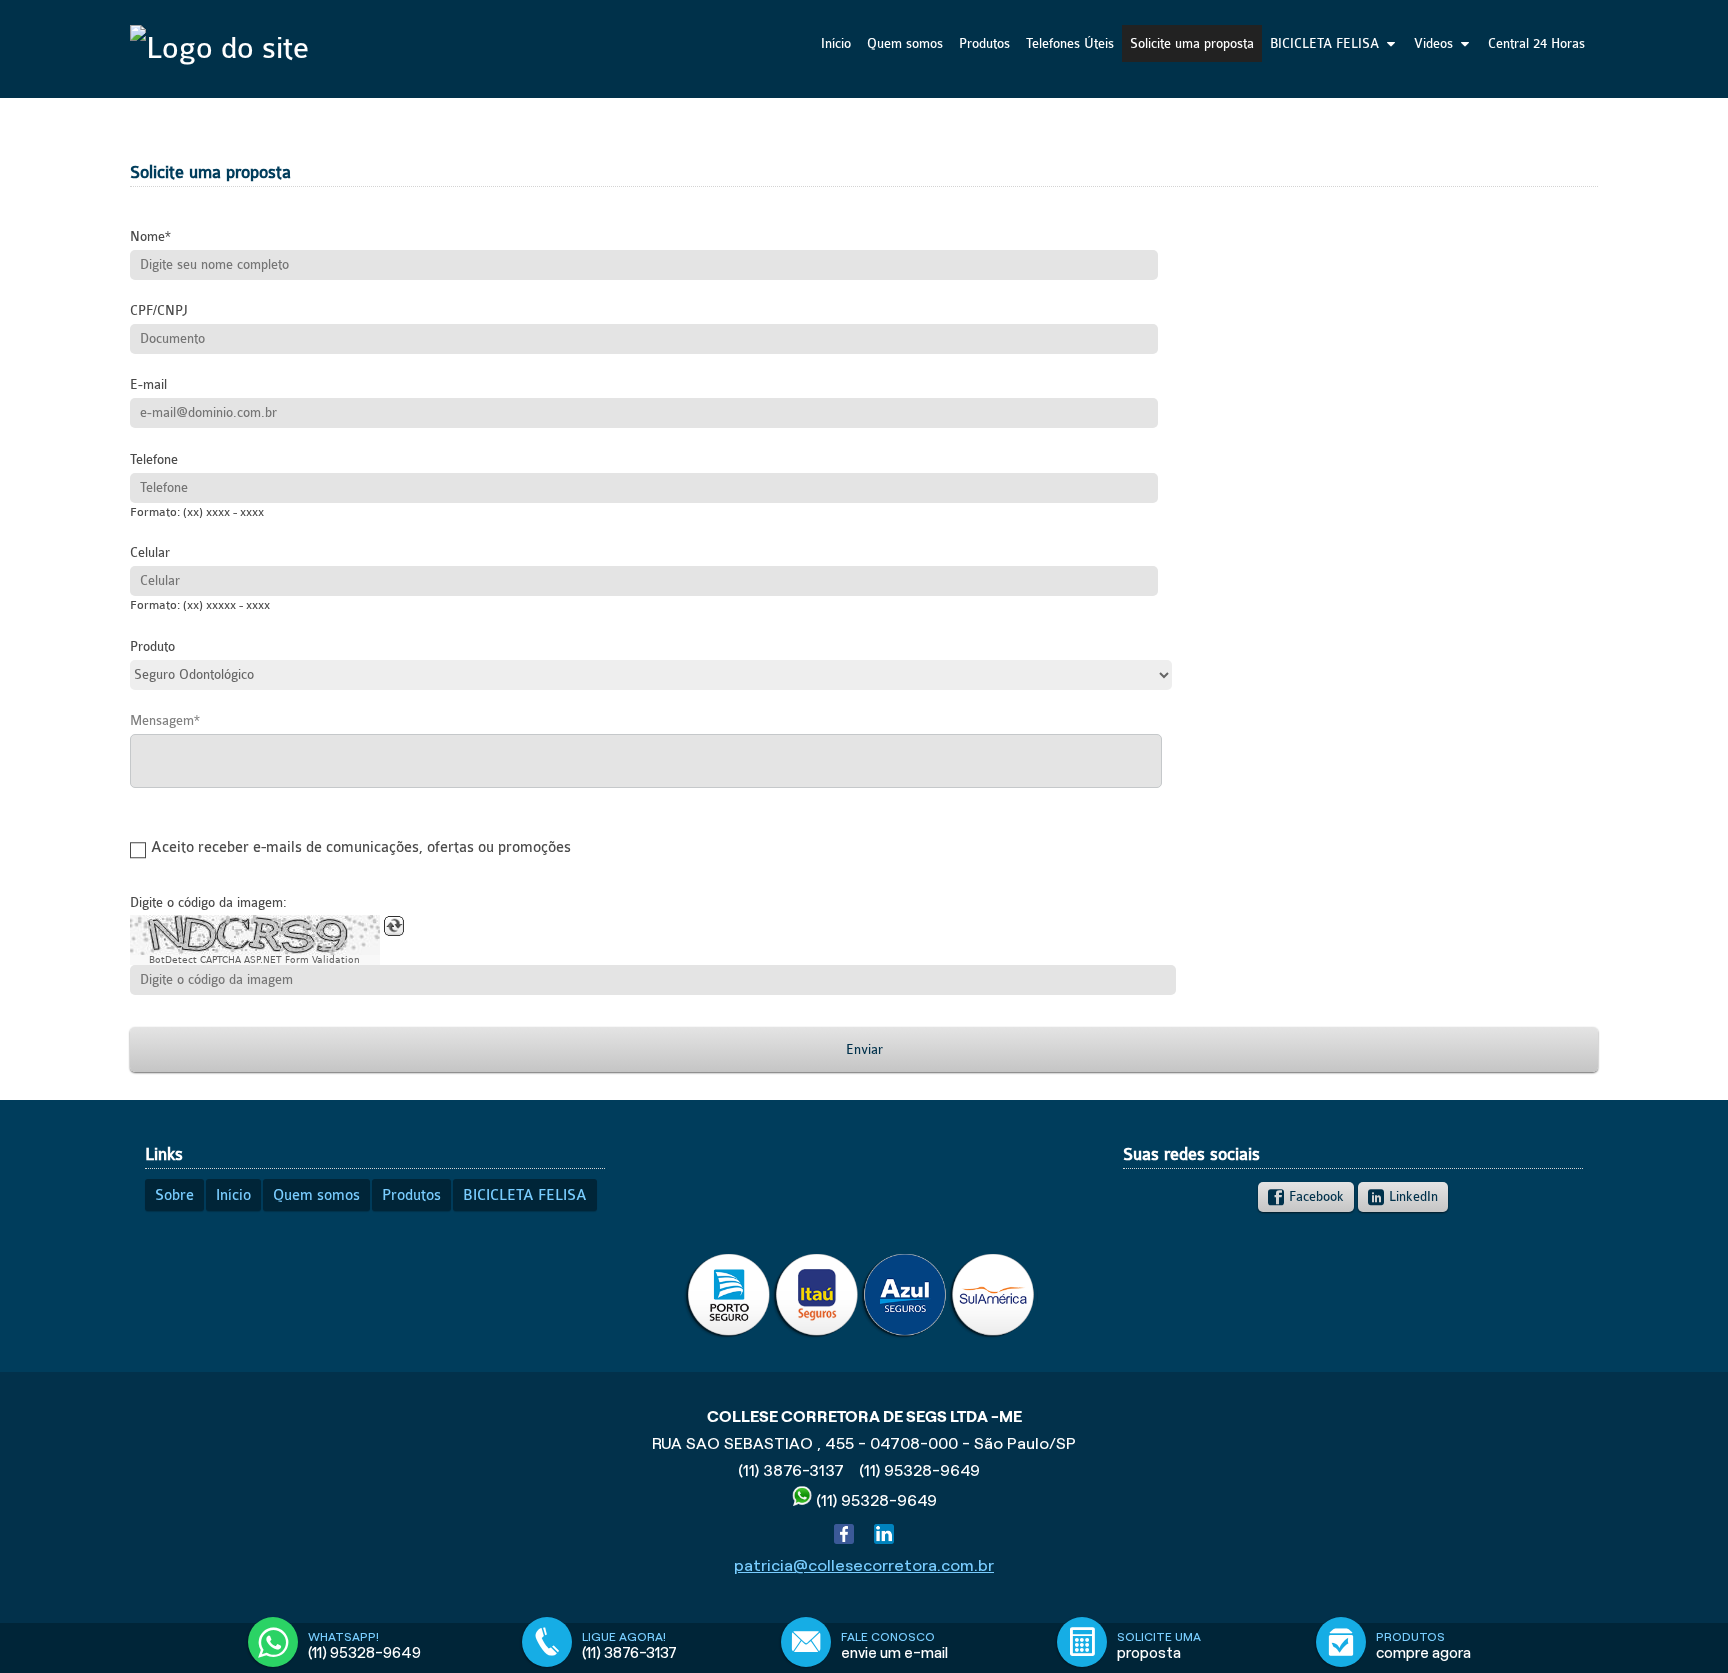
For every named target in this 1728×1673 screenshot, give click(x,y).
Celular (150, 552)
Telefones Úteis (1070, 43)
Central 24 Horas (1536, 43)
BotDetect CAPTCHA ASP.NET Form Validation (254, 960)
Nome (147, 236)
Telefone (154, 459)
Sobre (174, 1195)
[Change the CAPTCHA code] (394, 926)
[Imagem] (862, 1334)
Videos (1433, 43)
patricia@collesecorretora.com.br (864, 1565)
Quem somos (905, 43)
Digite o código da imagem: (208, 902)
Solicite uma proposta (1192, 43)
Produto (152, 646)
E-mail (148, 384)
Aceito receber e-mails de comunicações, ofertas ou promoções (361, 848)
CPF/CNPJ (159, 310)
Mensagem (162, 720)
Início (836, 43)
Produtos (984, 43)
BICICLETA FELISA (1324, 43)
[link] (1306, 1197)
